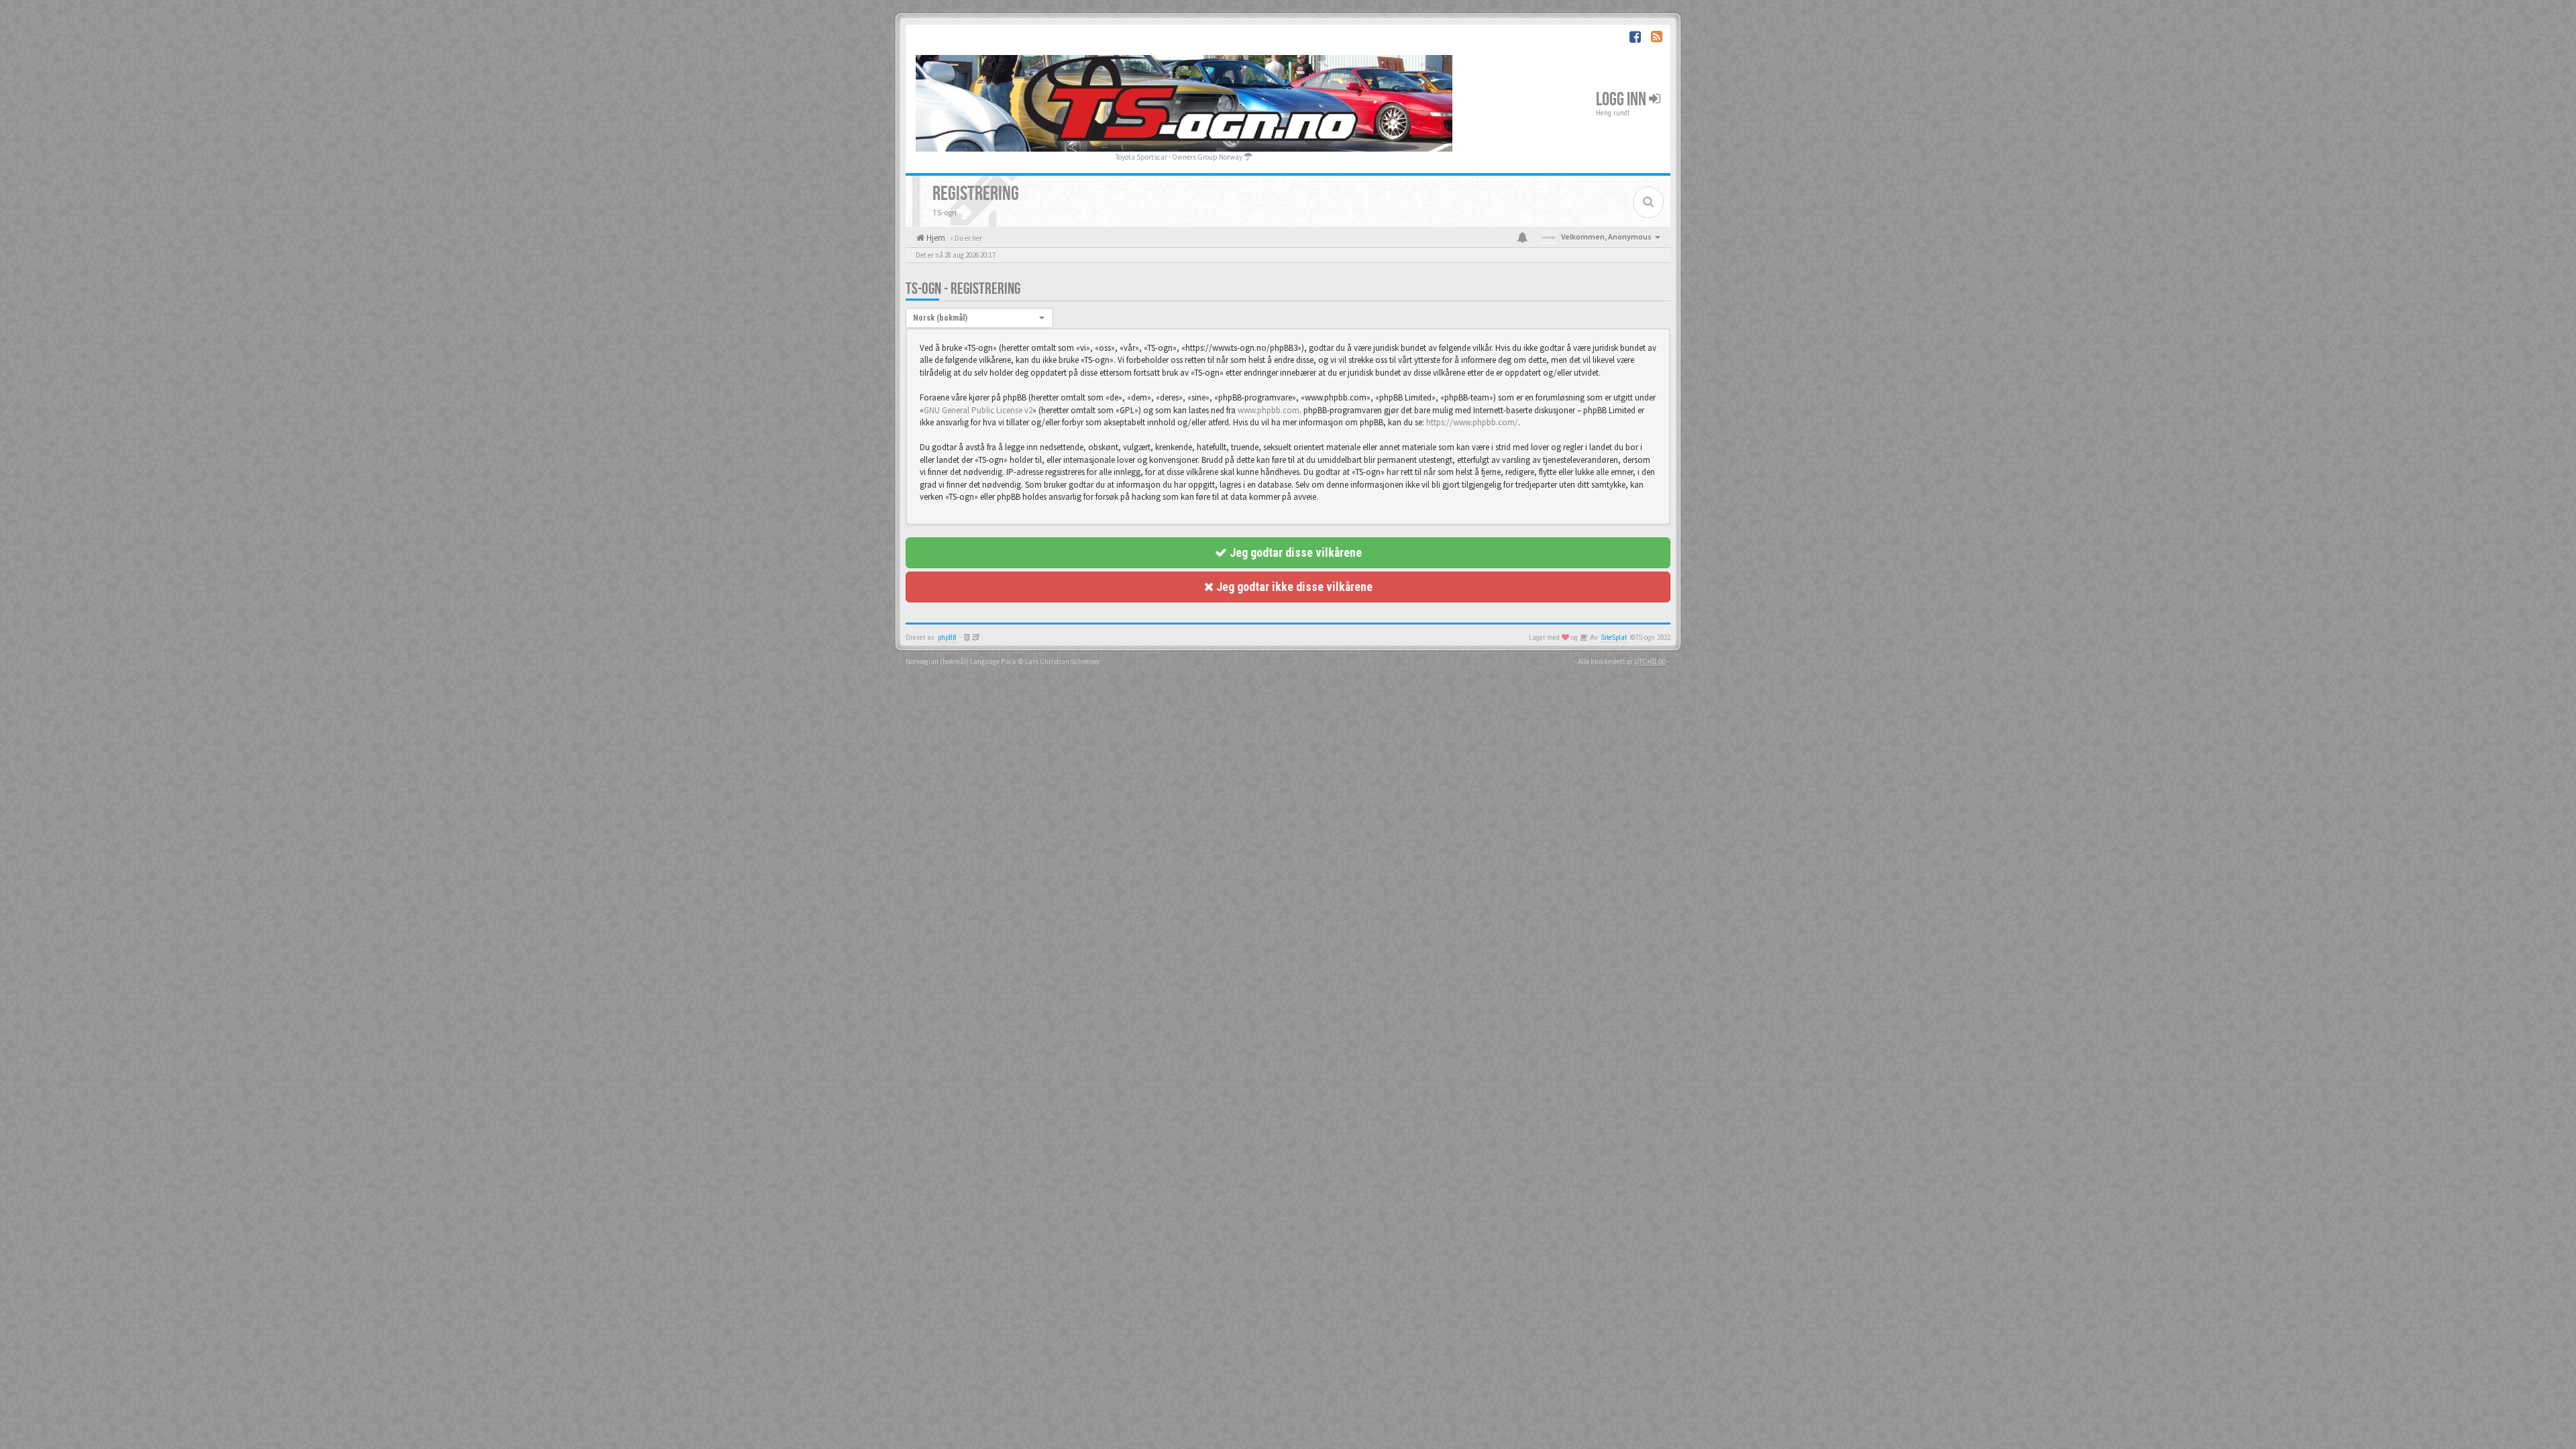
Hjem (935, 238)
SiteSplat (1614, 638)
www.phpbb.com (1269, 410)
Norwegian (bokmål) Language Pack (961, 661)
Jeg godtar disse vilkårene (1294, 552)
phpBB (947, 638)
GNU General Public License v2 (978, 410)
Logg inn (1622, 100)
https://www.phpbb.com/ (1472, 422)
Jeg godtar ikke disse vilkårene (1293, 587)
